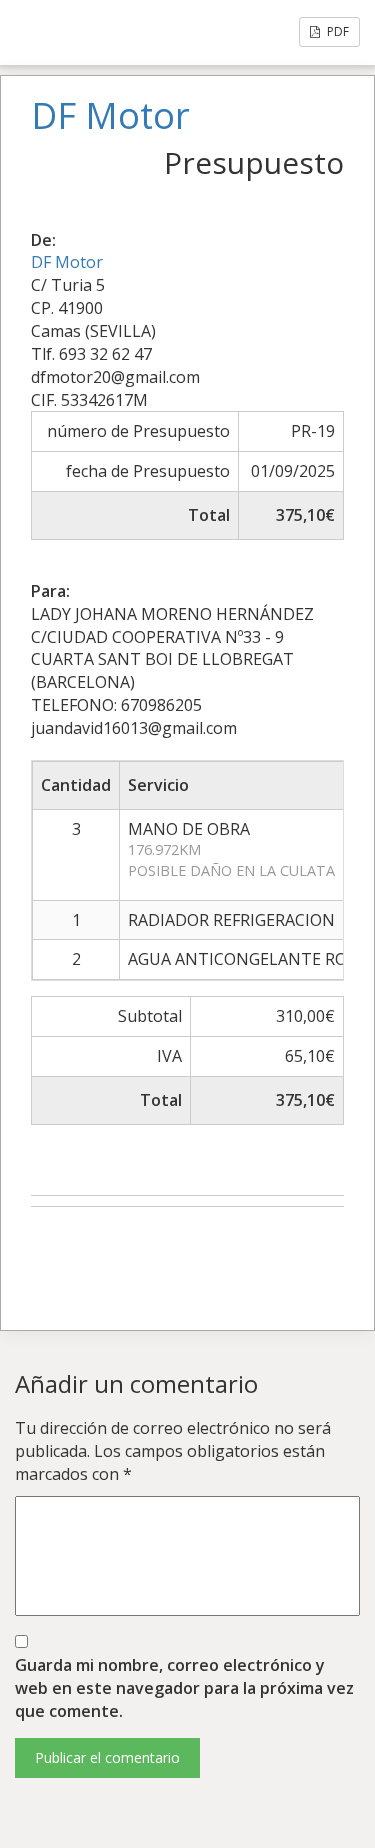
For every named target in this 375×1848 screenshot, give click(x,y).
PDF (336, 31)
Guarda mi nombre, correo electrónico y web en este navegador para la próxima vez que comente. (184, 1688)
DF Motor (67, 262)
